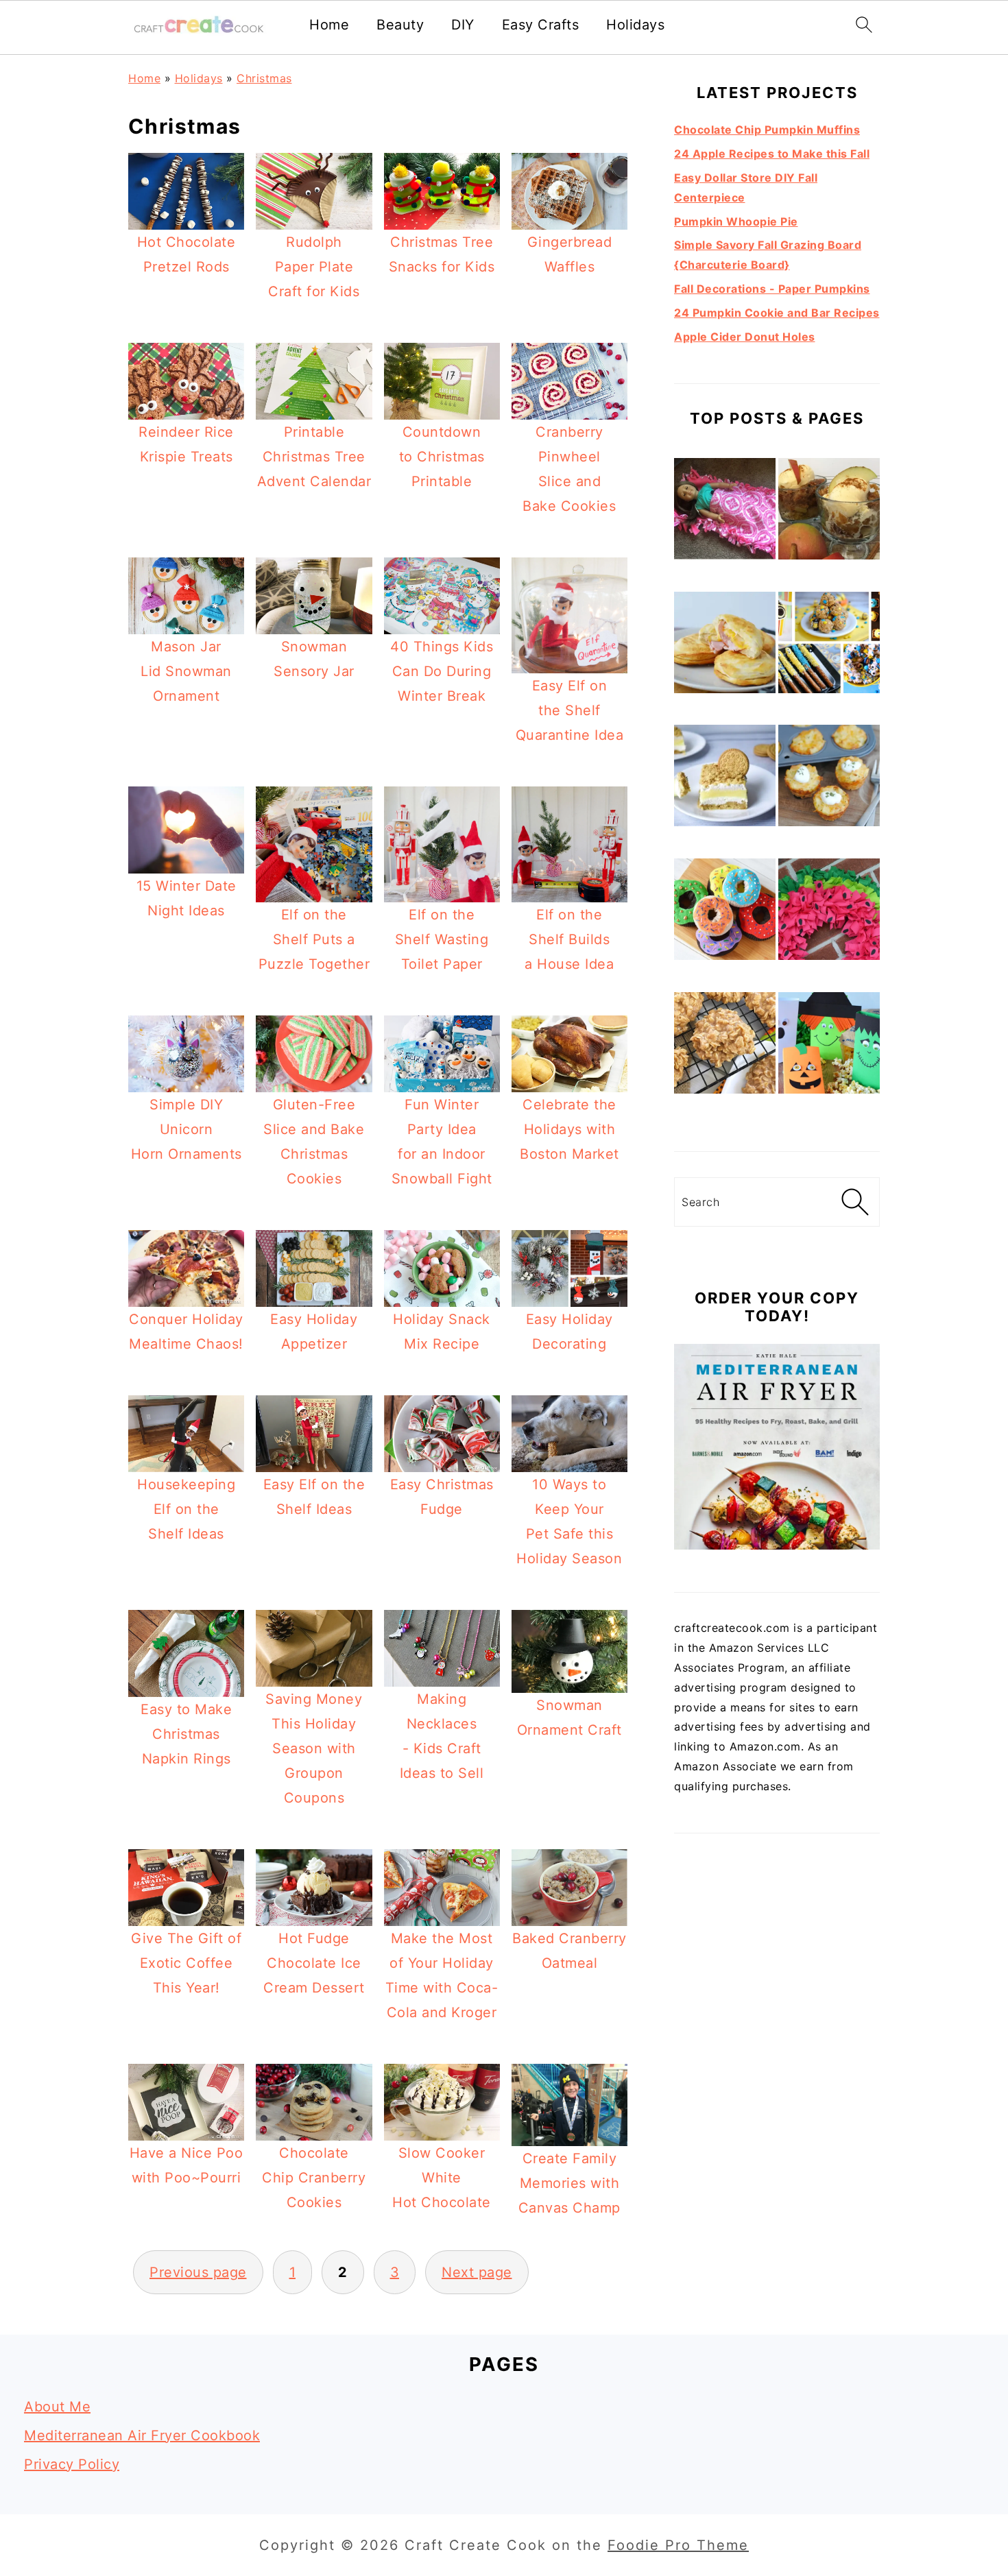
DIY (463, 25)
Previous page (198, 2272)
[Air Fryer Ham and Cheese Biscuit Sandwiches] (725, 646)
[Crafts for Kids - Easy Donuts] (725, 912)
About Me (57, 2407)
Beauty (400, 25)
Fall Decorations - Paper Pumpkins (772, 289)
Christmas (264, 78)
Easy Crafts (541, 25)
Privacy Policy (72, 2464)
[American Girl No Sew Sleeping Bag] (725, 512)
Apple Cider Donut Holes (745, 337)
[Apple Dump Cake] (829, 512)
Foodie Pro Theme (678, 2545)
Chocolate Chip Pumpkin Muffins (767, 130)
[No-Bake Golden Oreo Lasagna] (725, 779)
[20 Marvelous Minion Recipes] (829, 646)
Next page (477, 2272)
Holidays (635, 25)
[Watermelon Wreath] (829, 912)
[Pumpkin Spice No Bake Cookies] (725, 1046)
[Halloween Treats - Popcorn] (829, 1046)
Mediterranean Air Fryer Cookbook (142, 2435)
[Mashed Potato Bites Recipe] (829, 779)
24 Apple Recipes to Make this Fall (772, 154)
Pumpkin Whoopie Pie (736, 221)
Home (329, 25)
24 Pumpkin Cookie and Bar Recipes (777, 313)
